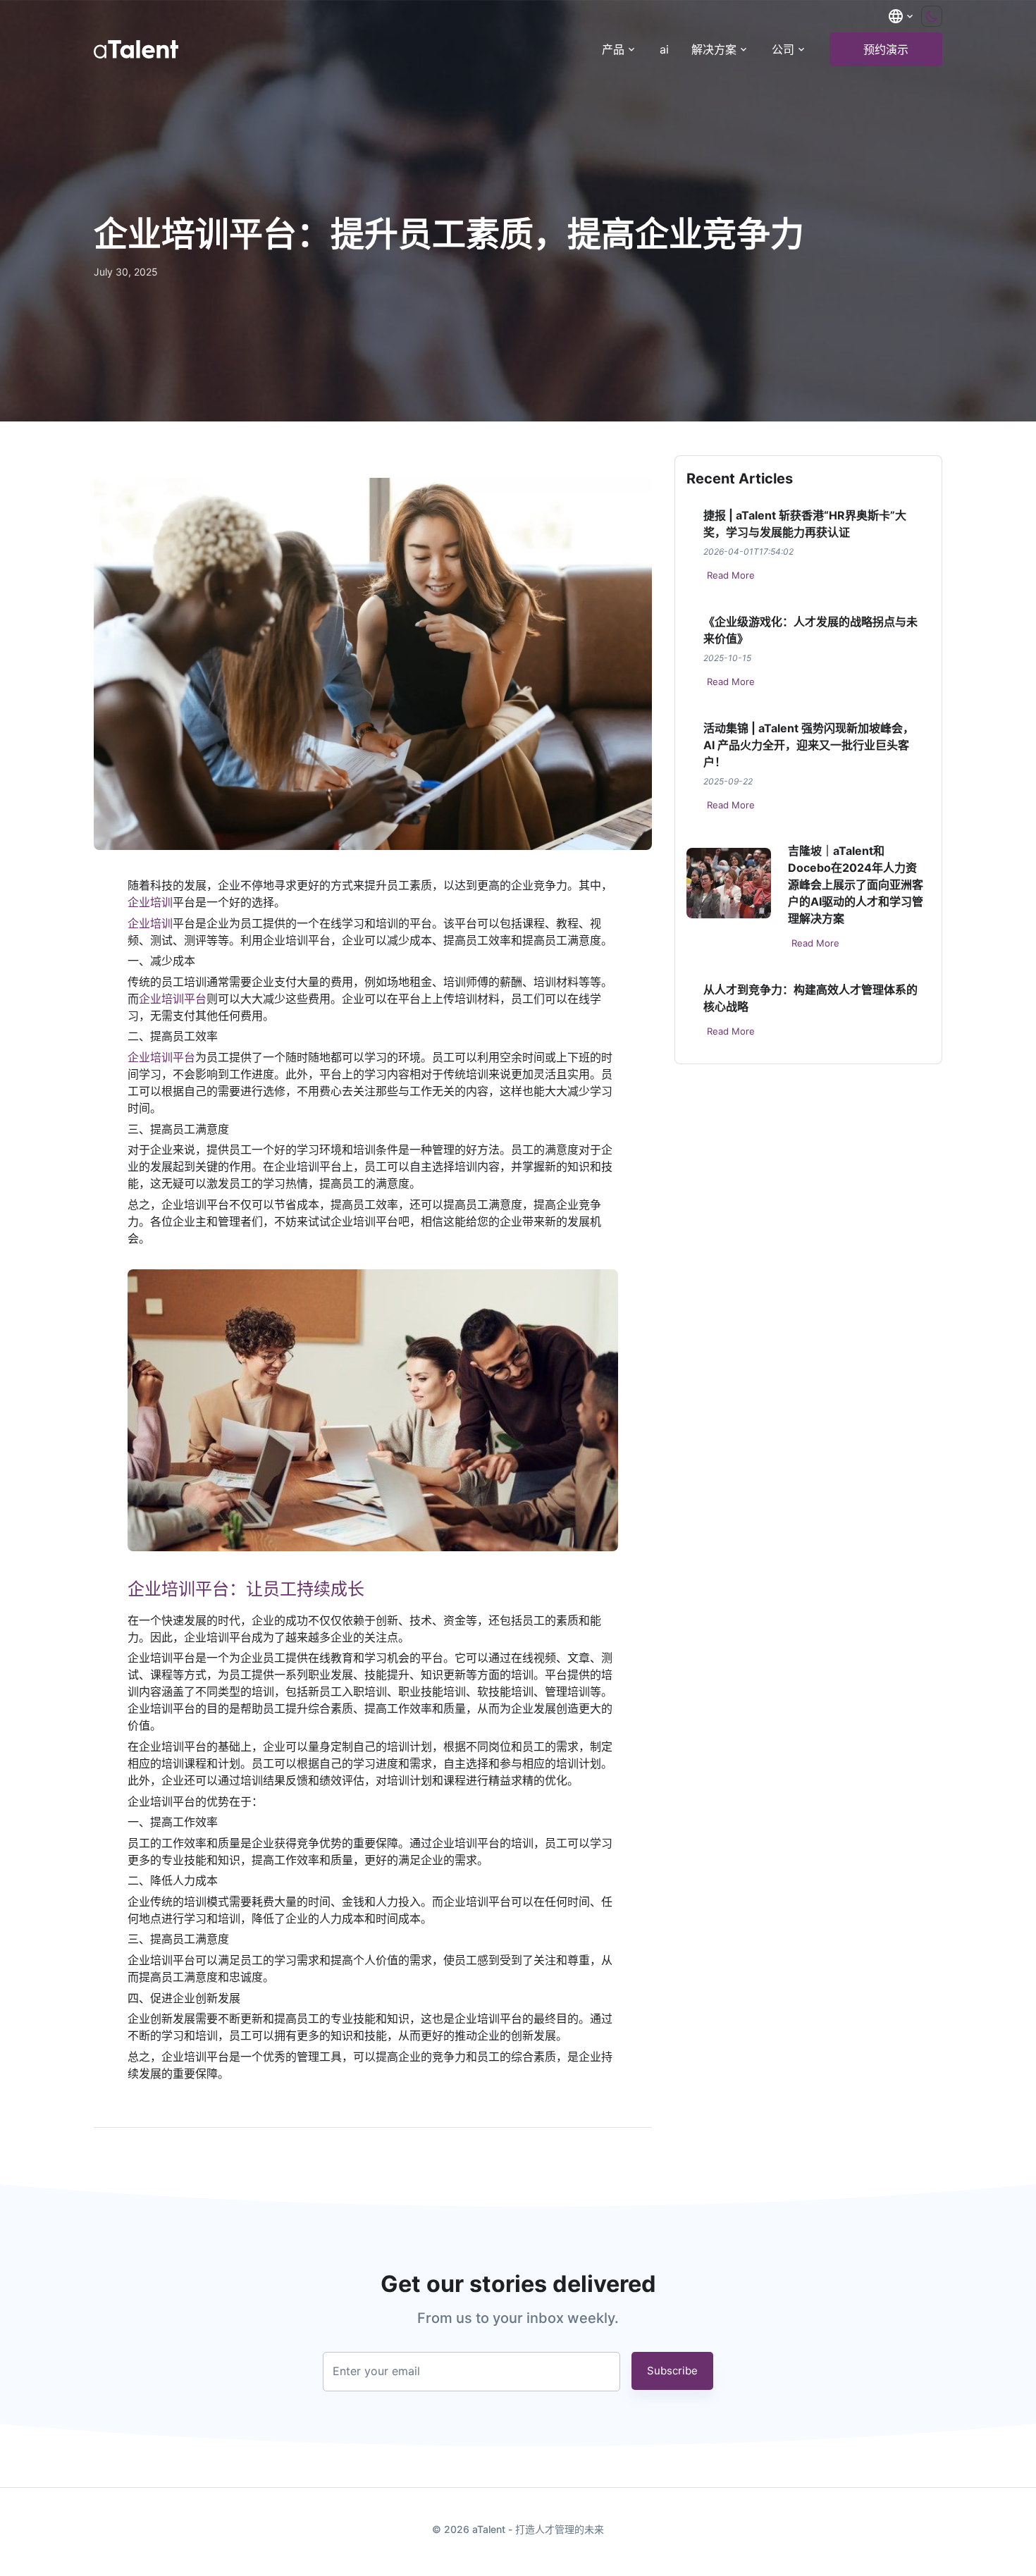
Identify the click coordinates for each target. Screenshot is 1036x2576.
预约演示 (886, 49)
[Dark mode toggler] (932, 16)
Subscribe (672, 2371)
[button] (901, 16)
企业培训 (150, 902)
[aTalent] (136, 49)
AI (664, 49)
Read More (731, 575)
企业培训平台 (173, 999)
